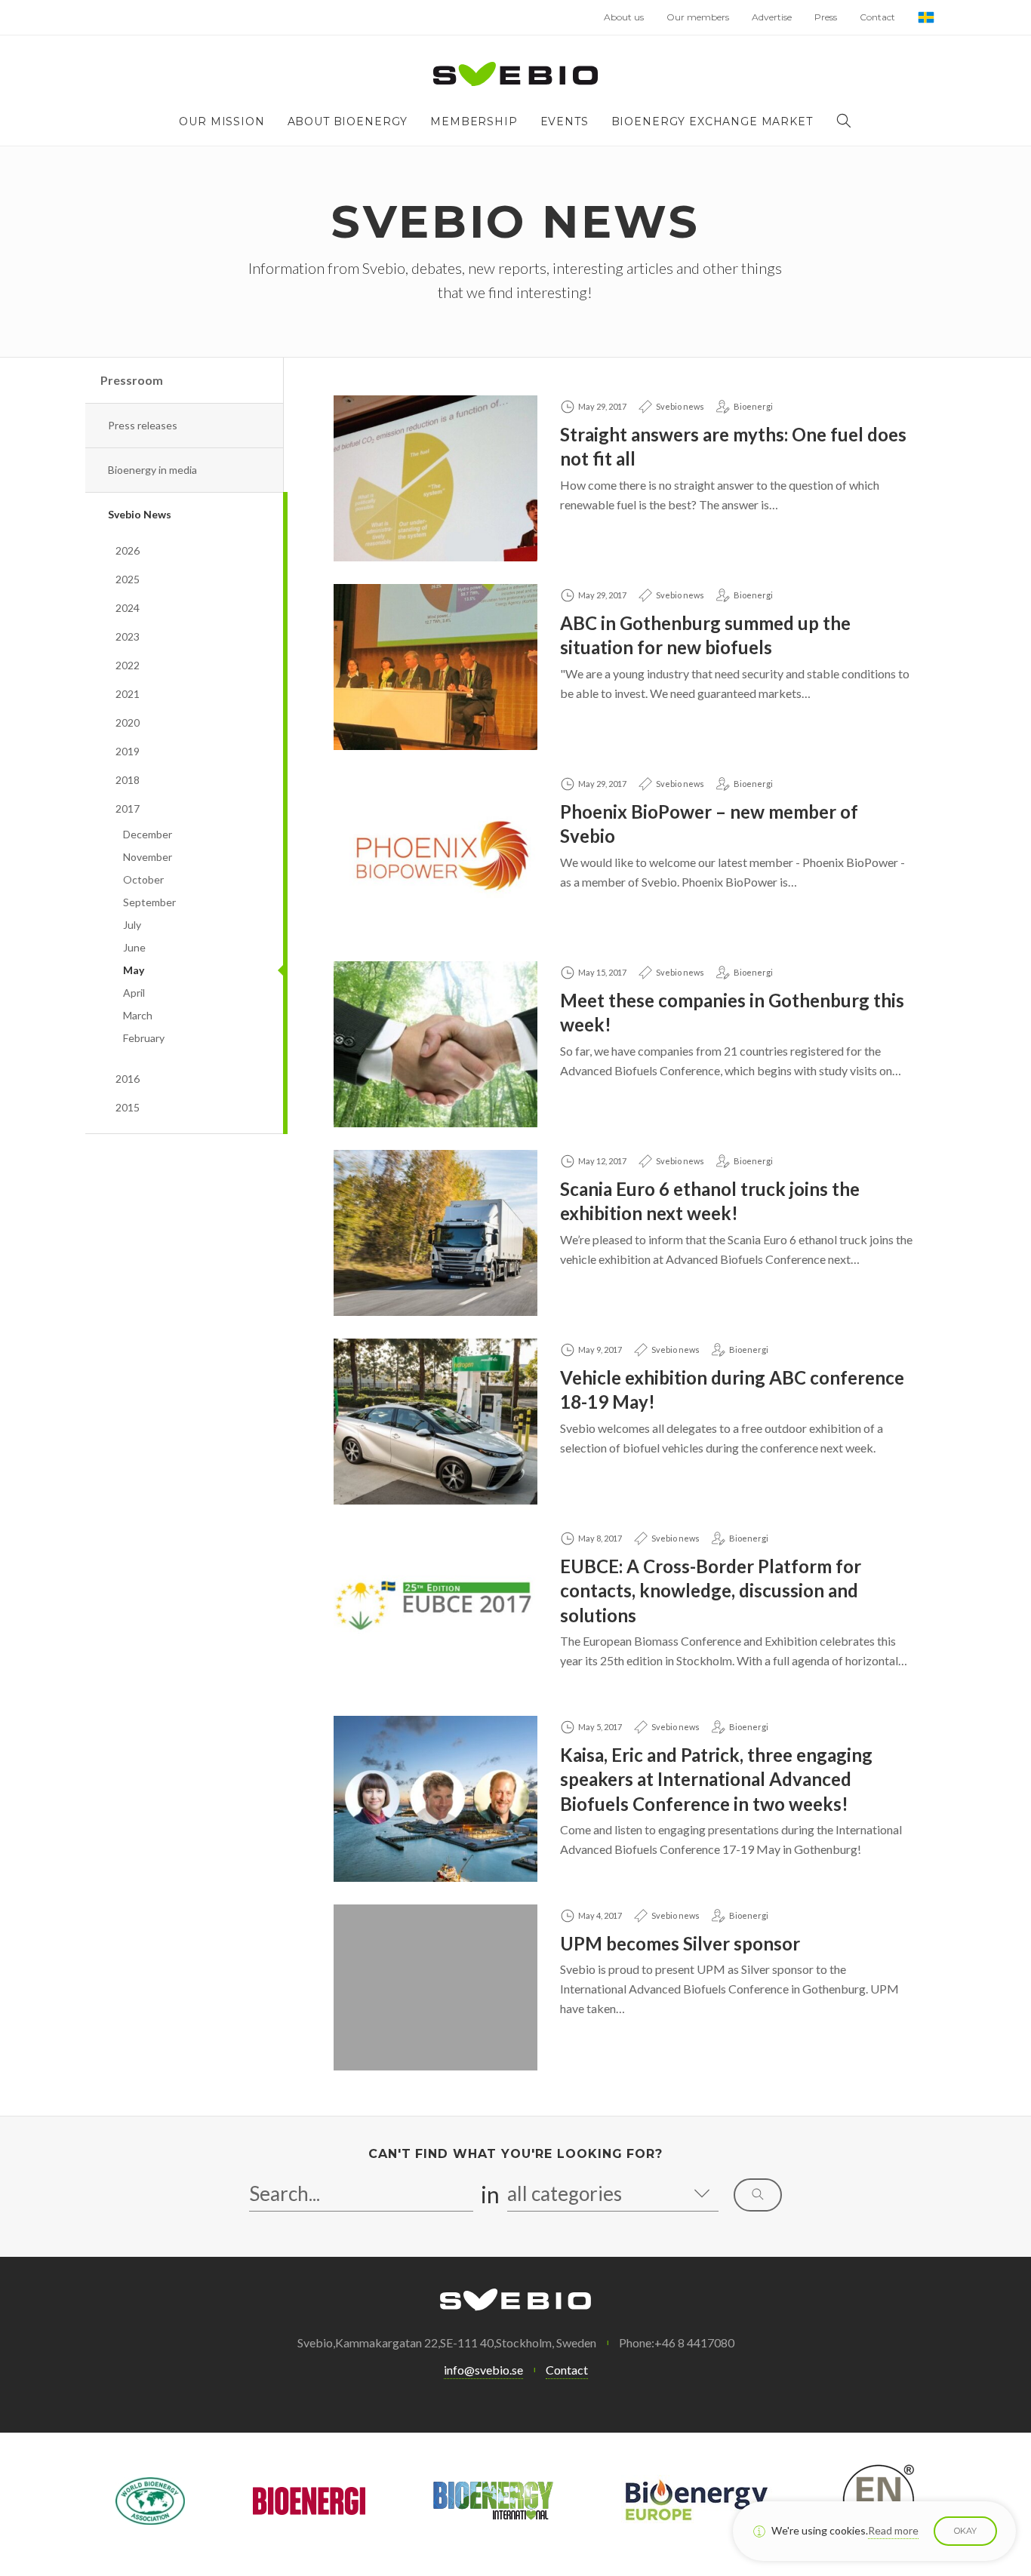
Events (565, 121)
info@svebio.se (483, 2370)
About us (624, 17)
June (134, 947)
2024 (128, 608)
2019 (128, 751)
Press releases (143, 425)
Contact (877, 17)
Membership (474, 121)
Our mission (222, 121)
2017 (128, 808)
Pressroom (132, 380)
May (134, 970)
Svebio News (140, 514)
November (148, 857)
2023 (128, 636)
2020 (128, 722)
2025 (128, 579)
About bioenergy (348, 121)
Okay (965, 2531)
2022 (128, 665)
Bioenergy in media (152, 470)
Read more (893, 2530)
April (134, 993)
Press (826, 17)
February (144, 1038)
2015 (128, 1107)
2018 (128, 780)
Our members (698, 17)
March (138, 1015)
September (149, 902)
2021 (128, 694)
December (148, 834)
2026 (128, 550)
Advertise (772, 17)
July (132, 925)
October (143, 879)
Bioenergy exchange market (712, 121)
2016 (128, 1079)
